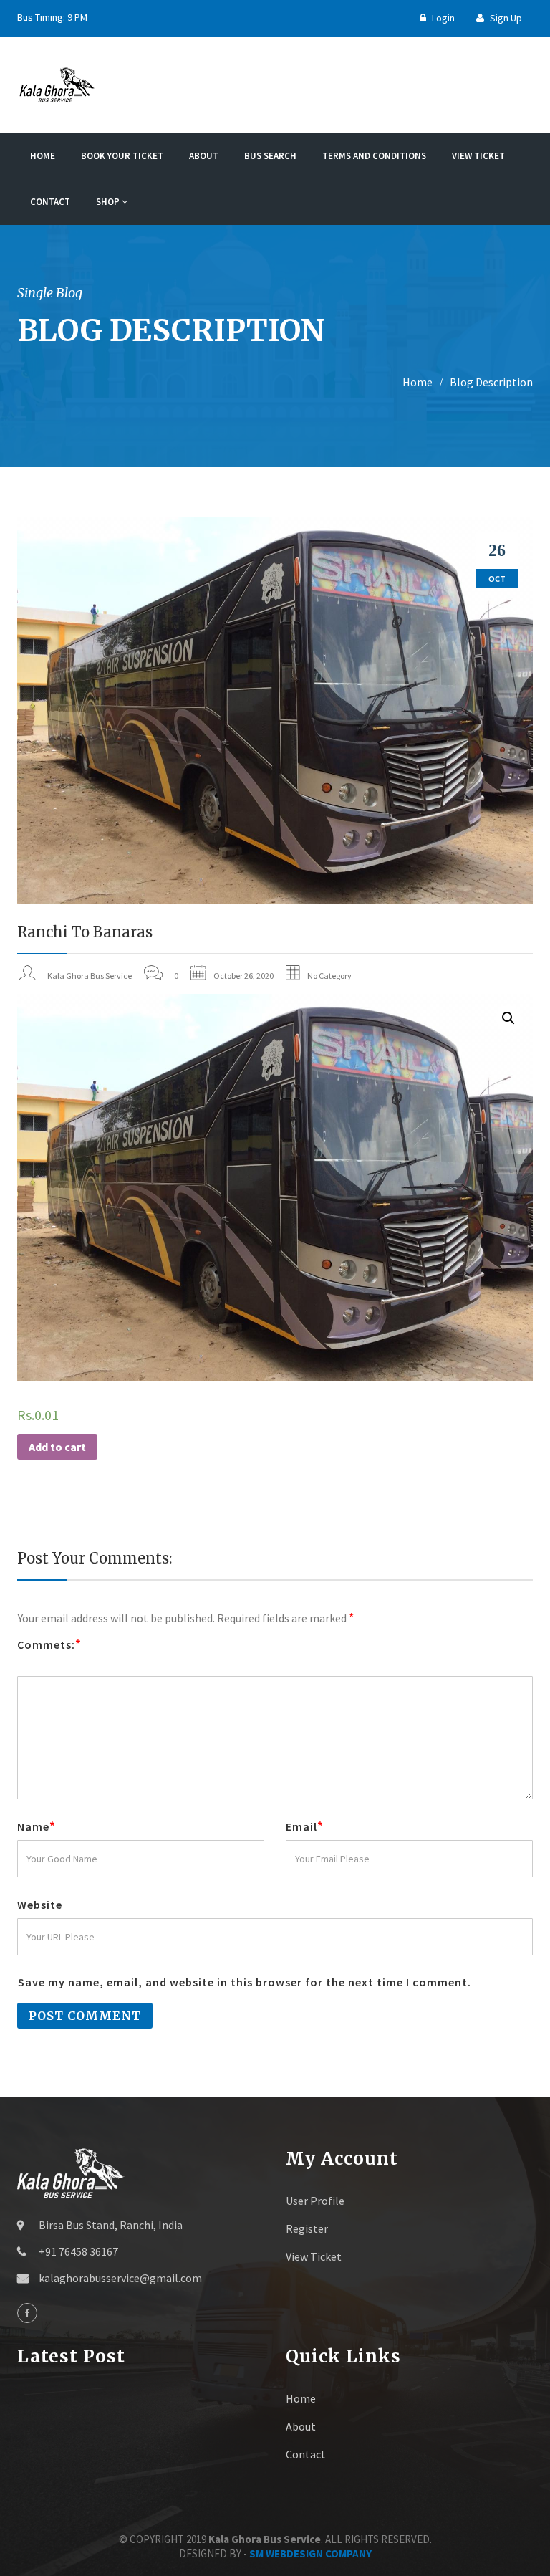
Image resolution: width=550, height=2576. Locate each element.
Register (307, 2228)
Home (43, 156)
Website (40, 1905)
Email (305, 1826)
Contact (50, 202)
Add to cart (57, 1447)
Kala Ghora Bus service (90, 976)
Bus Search (270, 156)
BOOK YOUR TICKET (122, 156)
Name (37, 1826)
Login (442, 18)
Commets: (49, 1644)
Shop (109, 202)
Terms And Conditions (374, 156)
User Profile (315, 2201)
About (204, 156)
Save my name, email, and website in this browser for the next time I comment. (245, 1982)
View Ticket (478, 156)
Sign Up (505, 18)
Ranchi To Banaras (85, 932)
